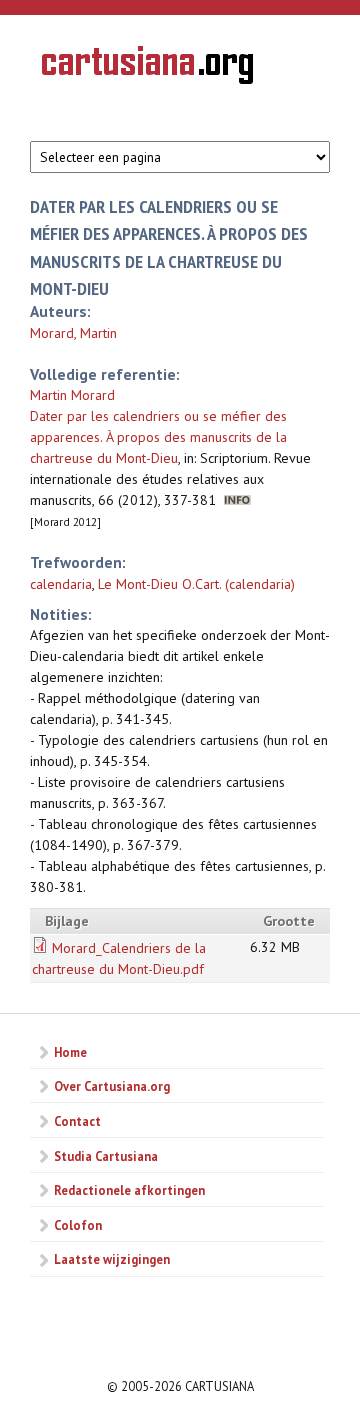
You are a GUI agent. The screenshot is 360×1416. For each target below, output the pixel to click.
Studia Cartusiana (106, 1156)
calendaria (61, 584)
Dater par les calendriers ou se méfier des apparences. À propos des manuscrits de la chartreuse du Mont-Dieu (158, 437)
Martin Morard (72, 395)
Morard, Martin (73, 333)
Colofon (78, 1225)
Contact (77, 1121)
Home (70, 1052)
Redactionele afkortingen (129, 1190)
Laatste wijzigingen (112, 1259)
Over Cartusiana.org (112, 1086)
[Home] (147, 68)
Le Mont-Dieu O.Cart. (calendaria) (196, 584)
